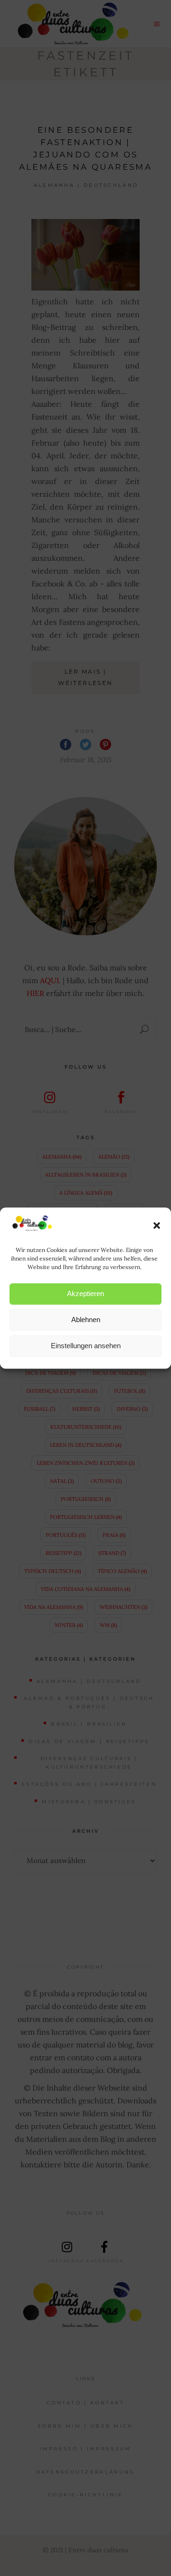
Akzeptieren (85, 1293)
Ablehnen (86, 1320)
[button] (157, 1225)
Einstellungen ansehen (86, 1346)
